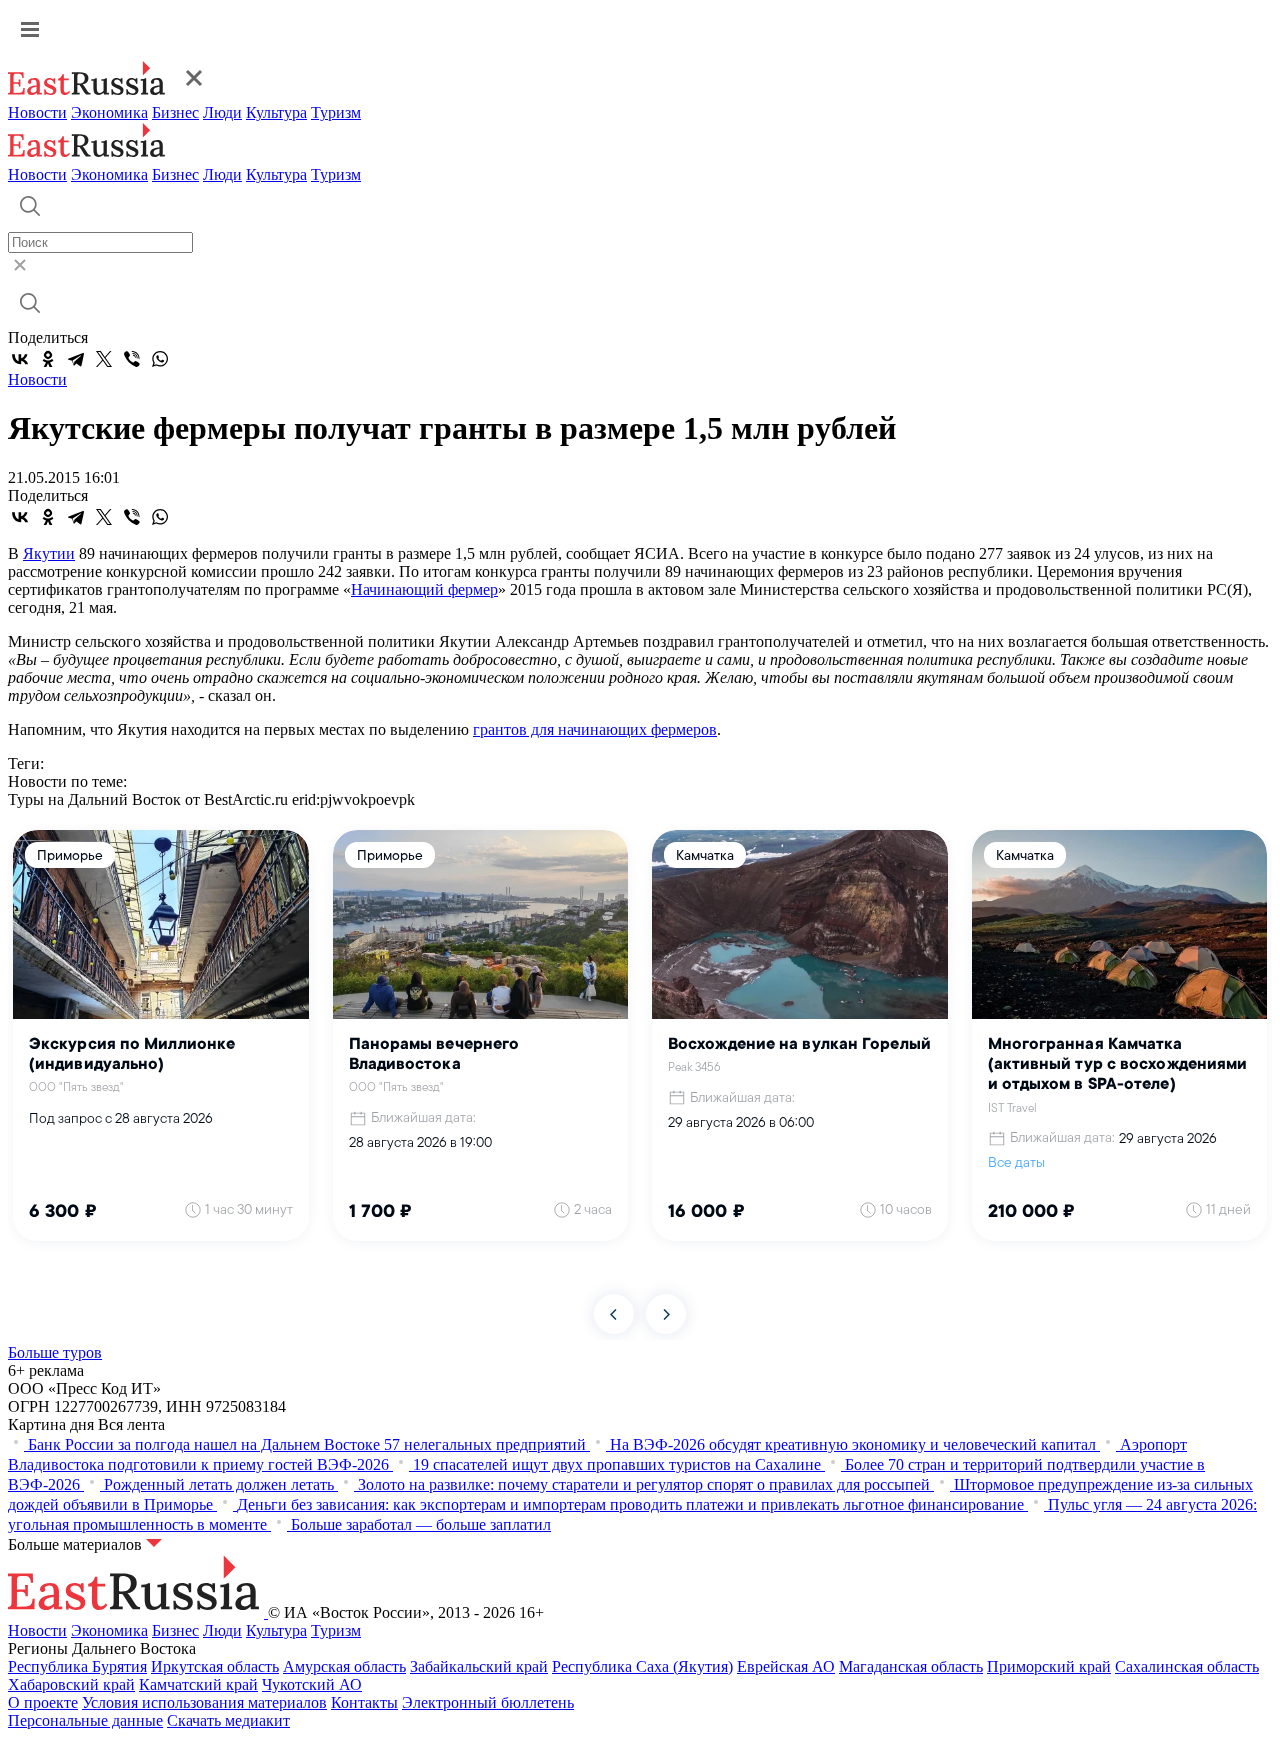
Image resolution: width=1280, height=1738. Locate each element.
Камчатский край (198, 1684)
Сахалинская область (1187, 1666)
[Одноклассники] (48, 359)
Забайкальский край (479, 1666)
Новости (37, 112)
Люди (222, 112)
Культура (276, 112)
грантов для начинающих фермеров (595, 729)
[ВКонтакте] (20, 359)
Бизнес (175, 112)
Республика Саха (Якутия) (642, 1666)
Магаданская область (911, 1666)
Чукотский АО (312, 1684)
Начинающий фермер (424, 589)
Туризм (336, 112)
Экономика (109, 112)
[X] (104, 359)
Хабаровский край (71, 1684)
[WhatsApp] (160, 359)
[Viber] (132, 359)
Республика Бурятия (77, 1666)
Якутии (49, 553)
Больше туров (55, 1352)
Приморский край (1049, 1666)
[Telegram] (76, 359)
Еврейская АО (786, 1666)
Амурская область (344, 1666)
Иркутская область (215, 1666)
